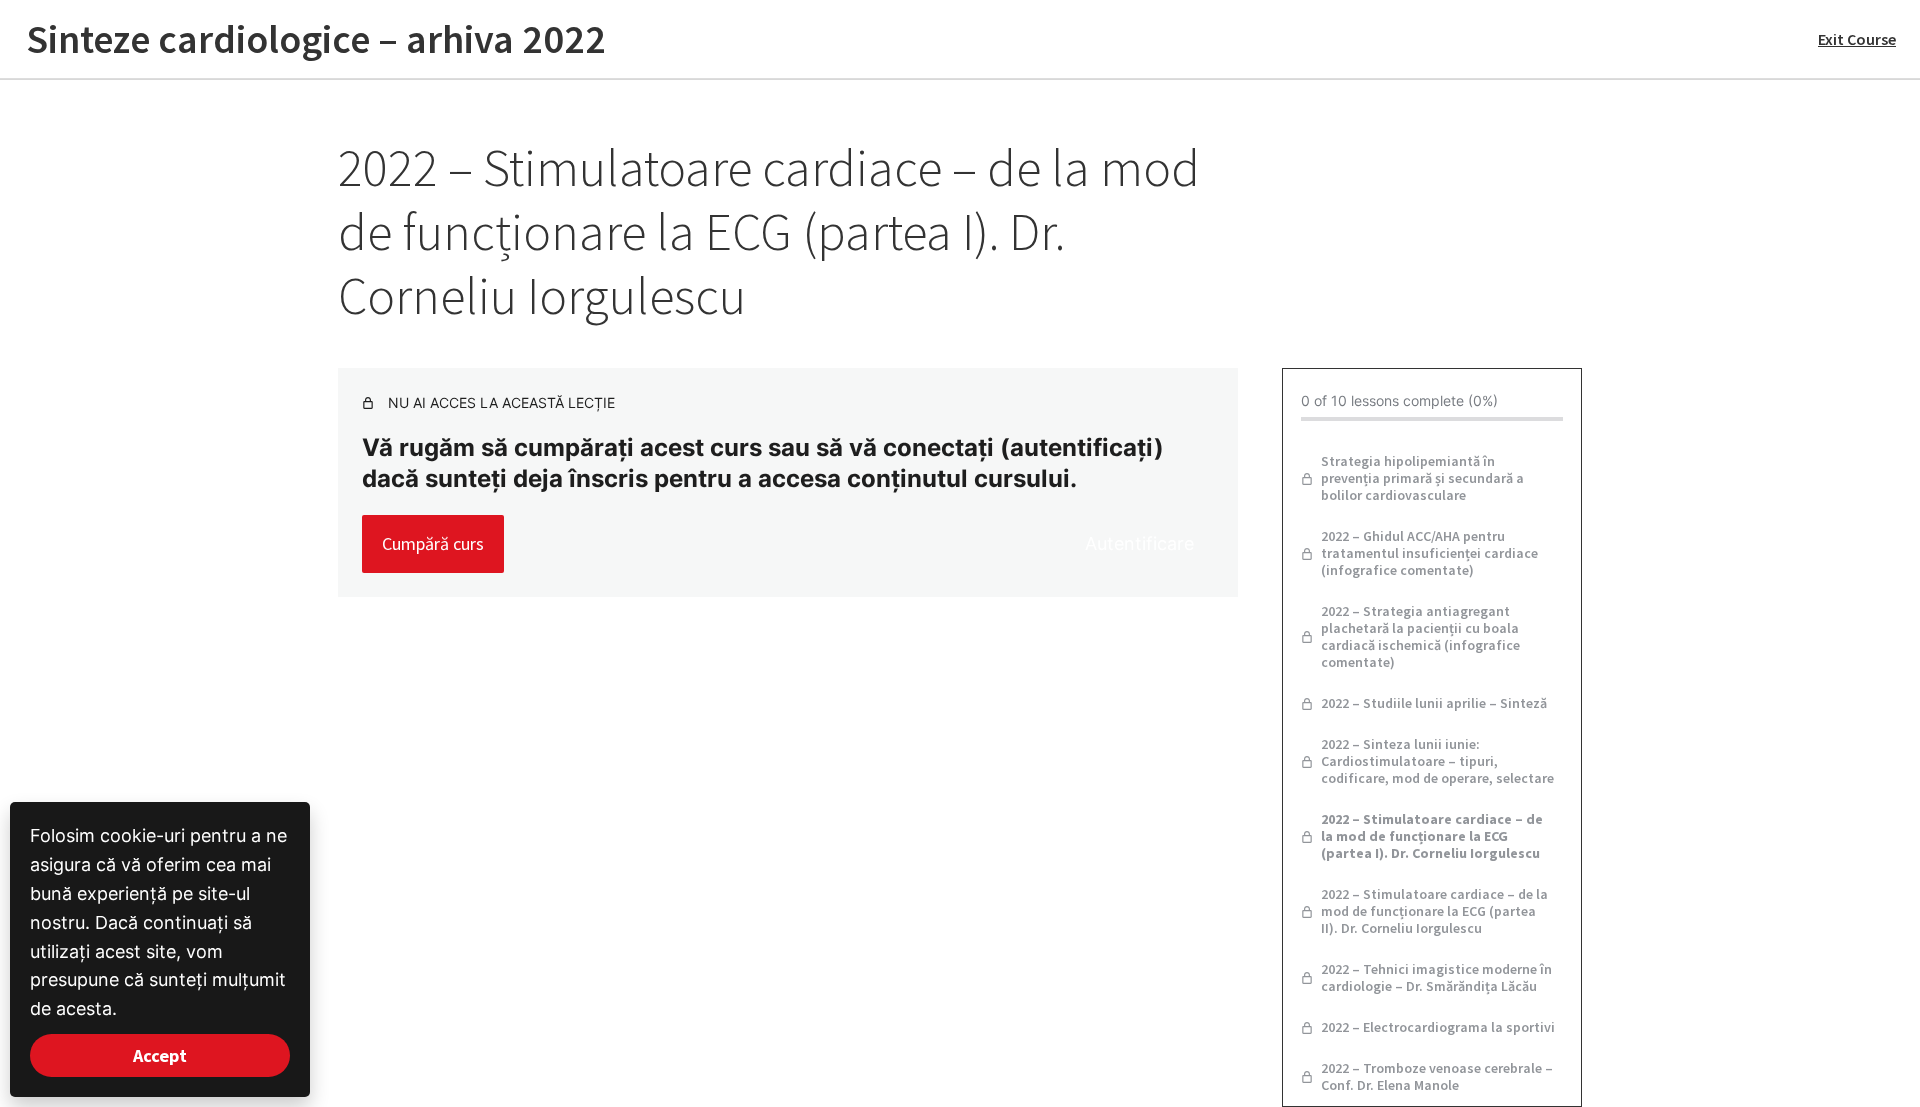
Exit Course (1857, 39)
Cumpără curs (433, 543)
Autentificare (1139, 543)
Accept (160, 1055)
